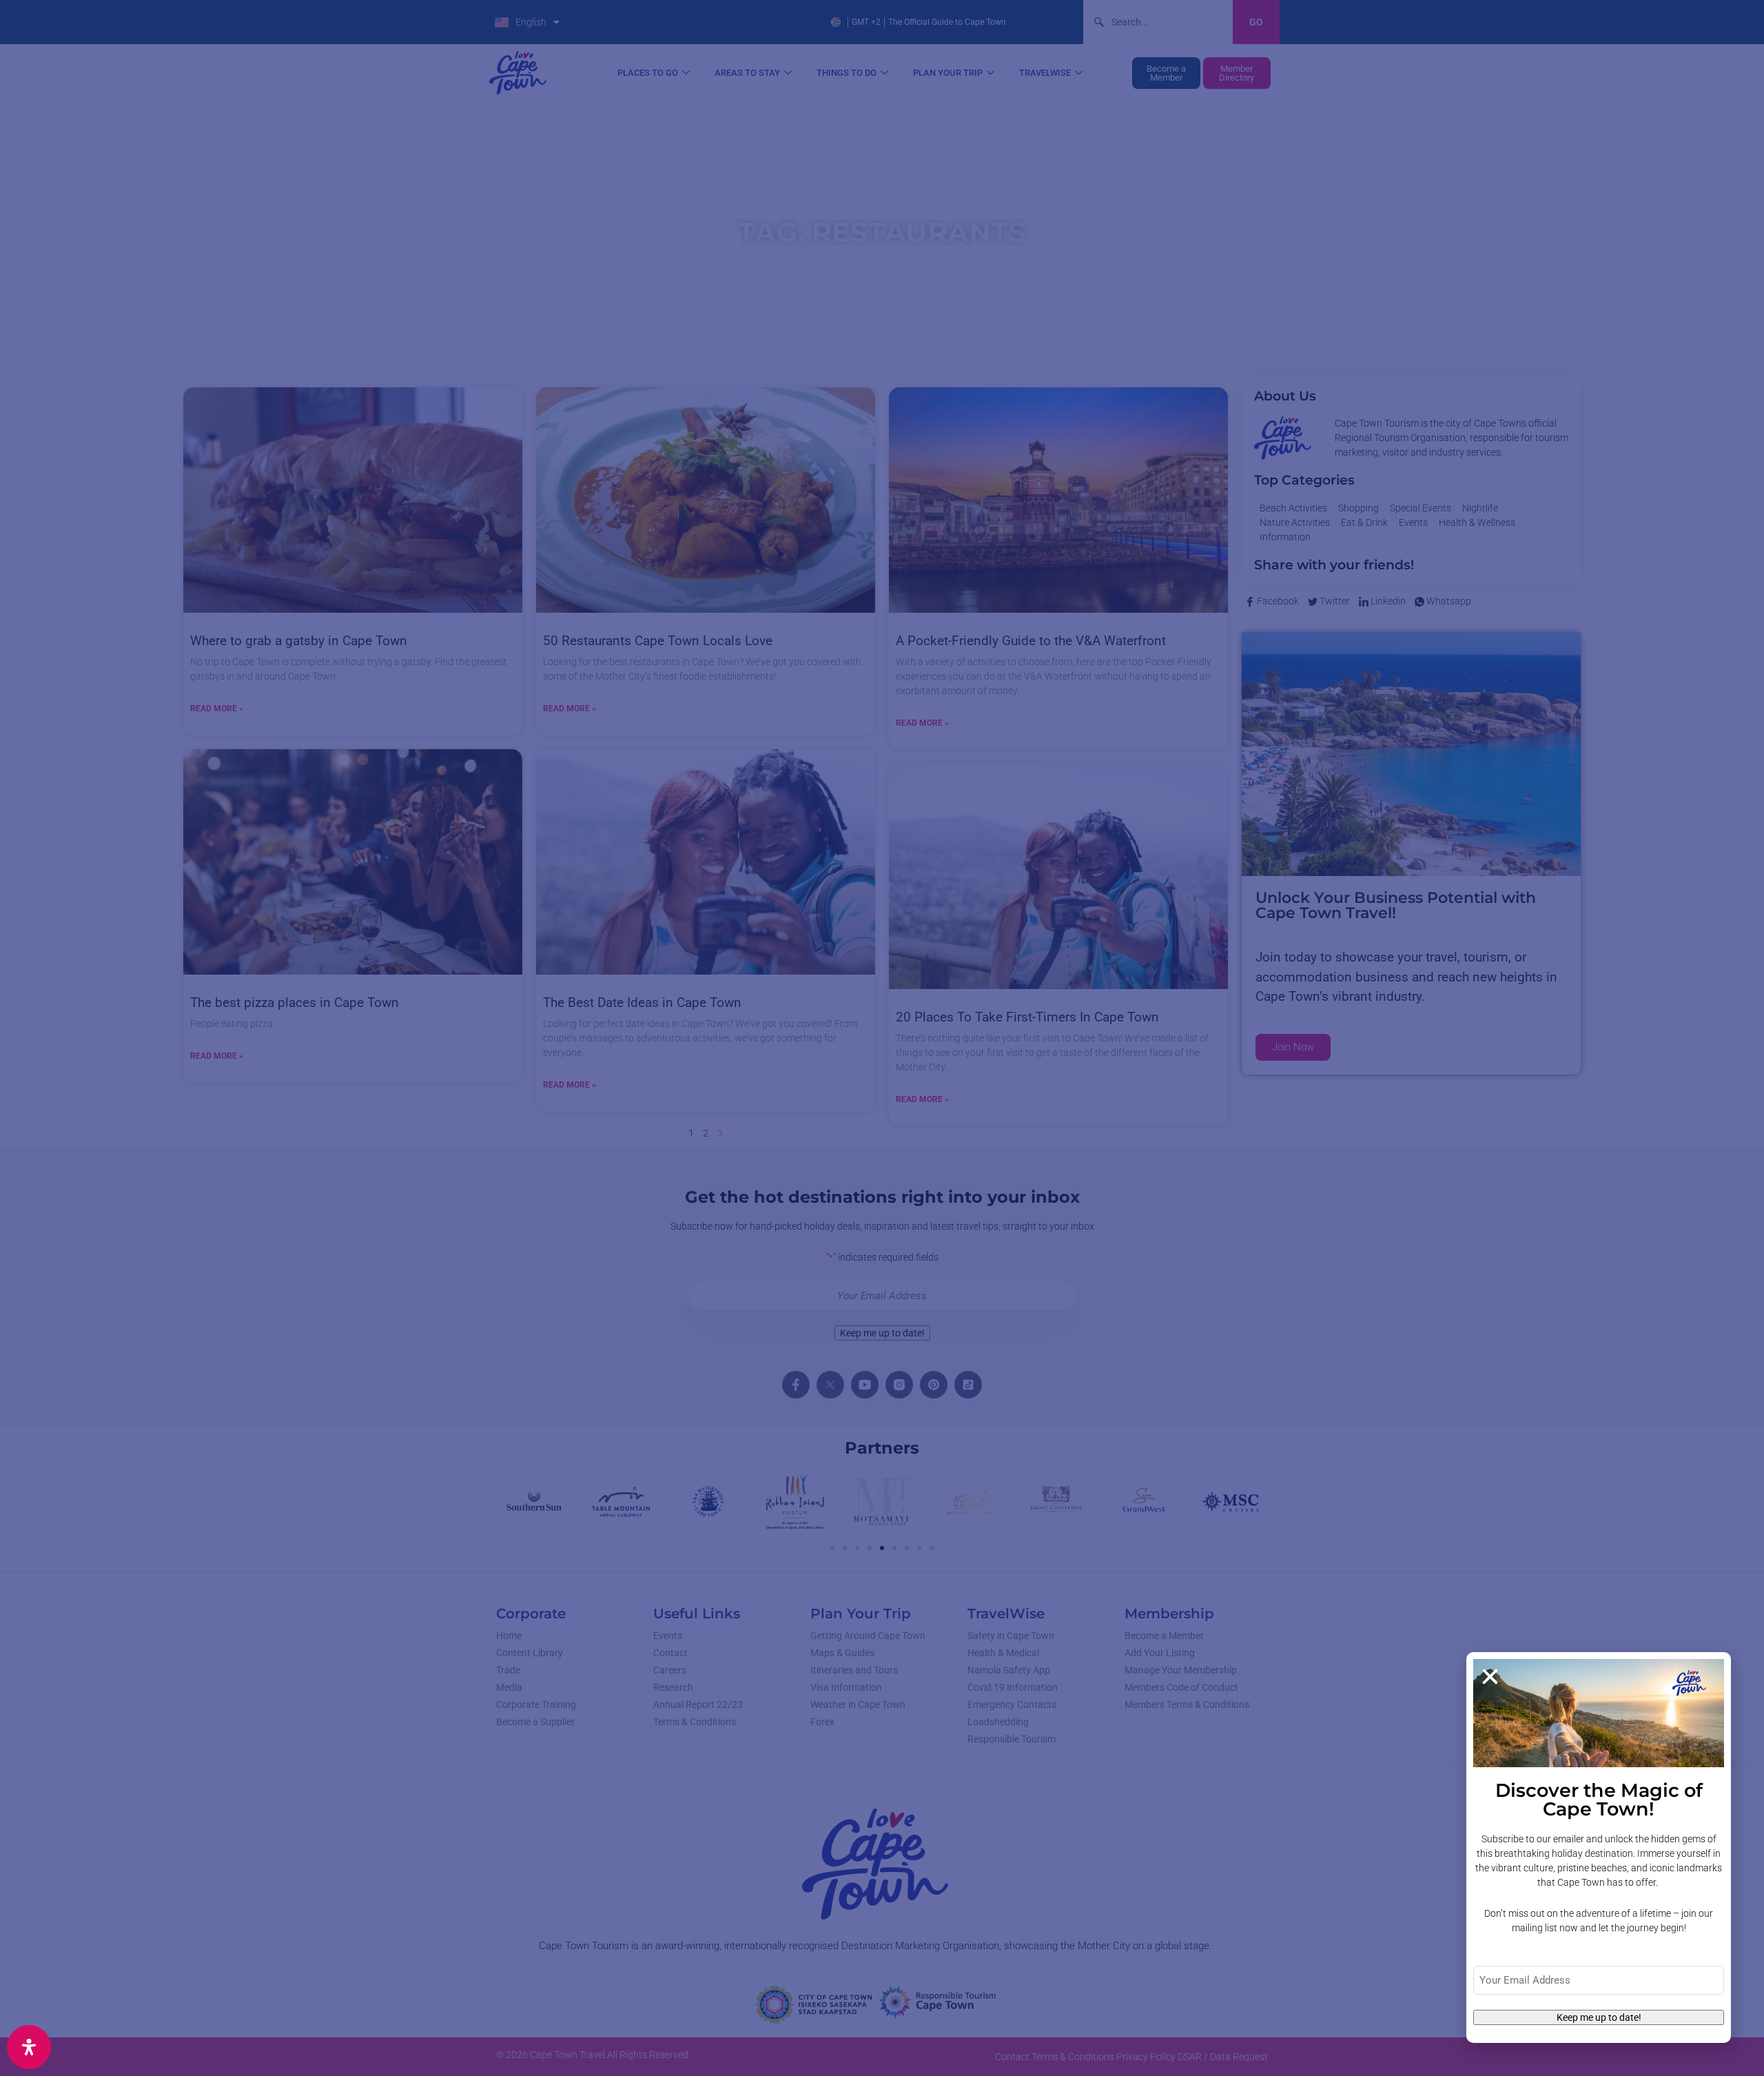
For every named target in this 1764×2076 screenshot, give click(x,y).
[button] (1490, 1677)
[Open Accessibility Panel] (29, 2047)
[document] (882, 1038)
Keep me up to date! (1599, 2017)
